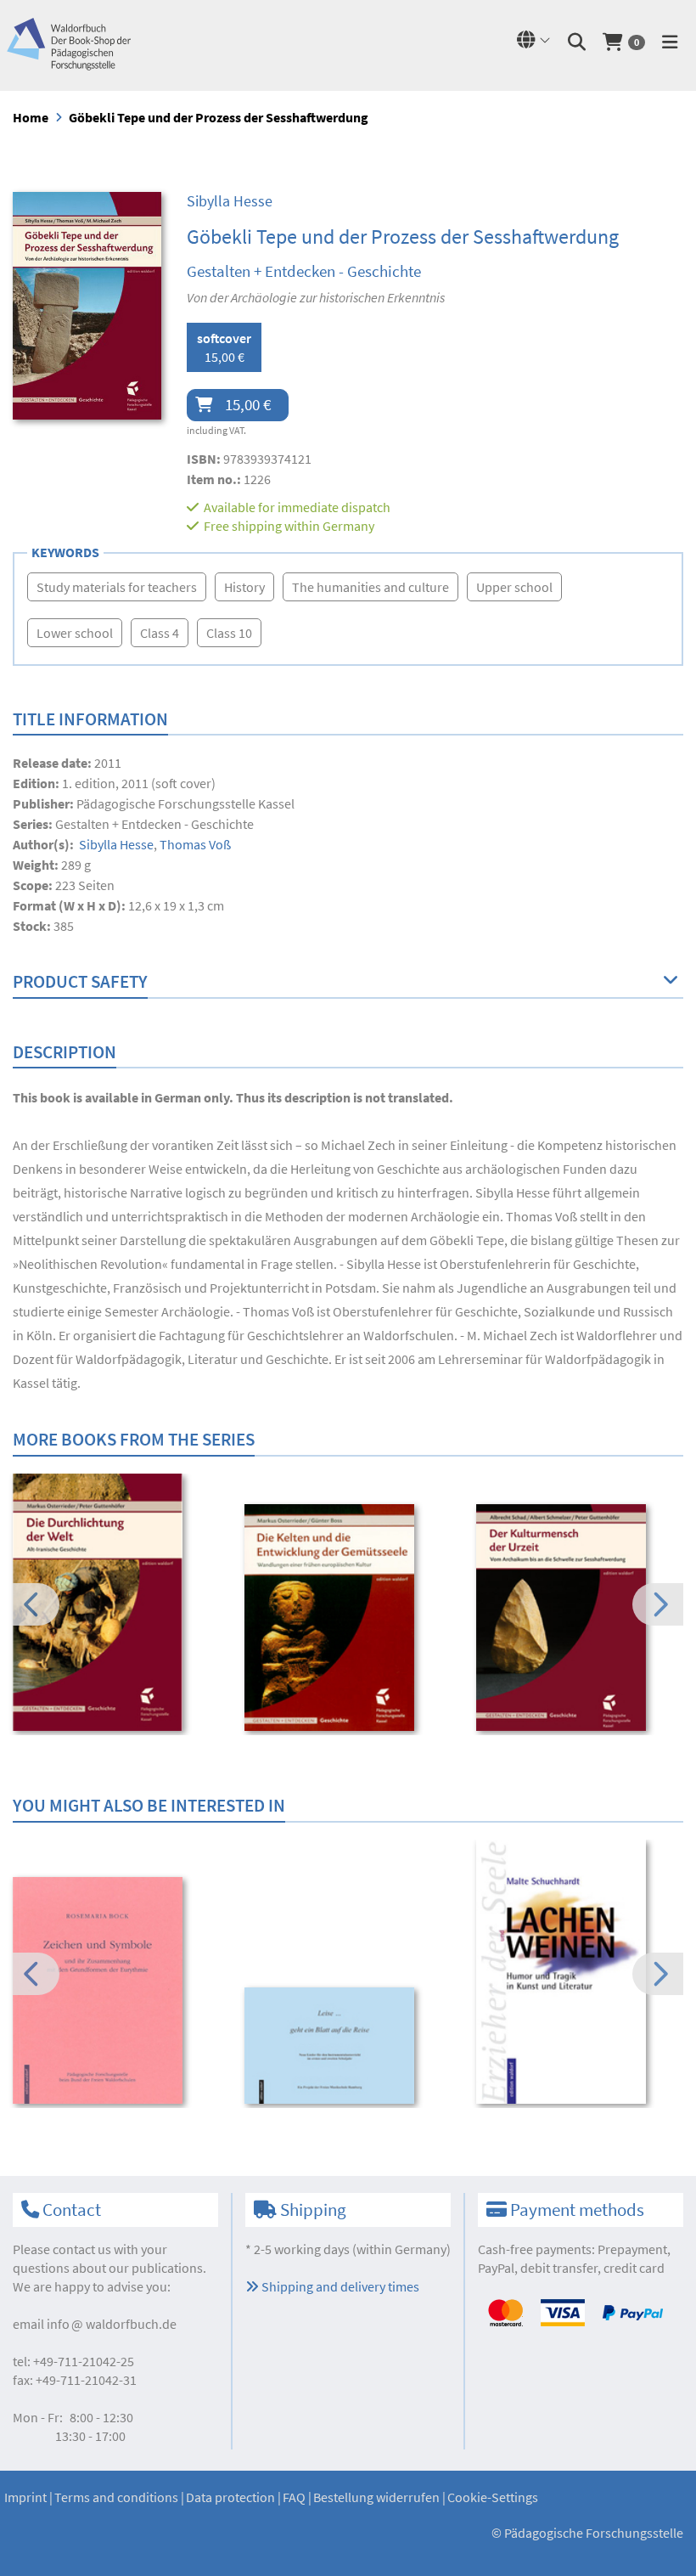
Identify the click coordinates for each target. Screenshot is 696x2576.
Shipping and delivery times (339, 2286)
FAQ (294, 2497)
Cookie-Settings (493, 2497)
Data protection (230, 2497)
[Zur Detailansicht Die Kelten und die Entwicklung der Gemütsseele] (349, 1618)
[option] (117, 1604)
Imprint (25, 2497)
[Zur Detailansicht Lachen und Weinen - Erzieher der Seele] (581, 1972)
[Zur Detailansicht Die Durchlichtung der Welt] (117, 1602)
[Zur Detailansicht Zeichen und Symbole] (117, 1990)
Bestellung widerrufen (376, 2497)
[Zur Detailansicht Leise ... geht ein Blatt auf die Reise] (349, 2046)
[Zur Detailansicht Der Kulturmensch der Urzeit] (581, 1618)
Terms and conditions (116, 2497)
